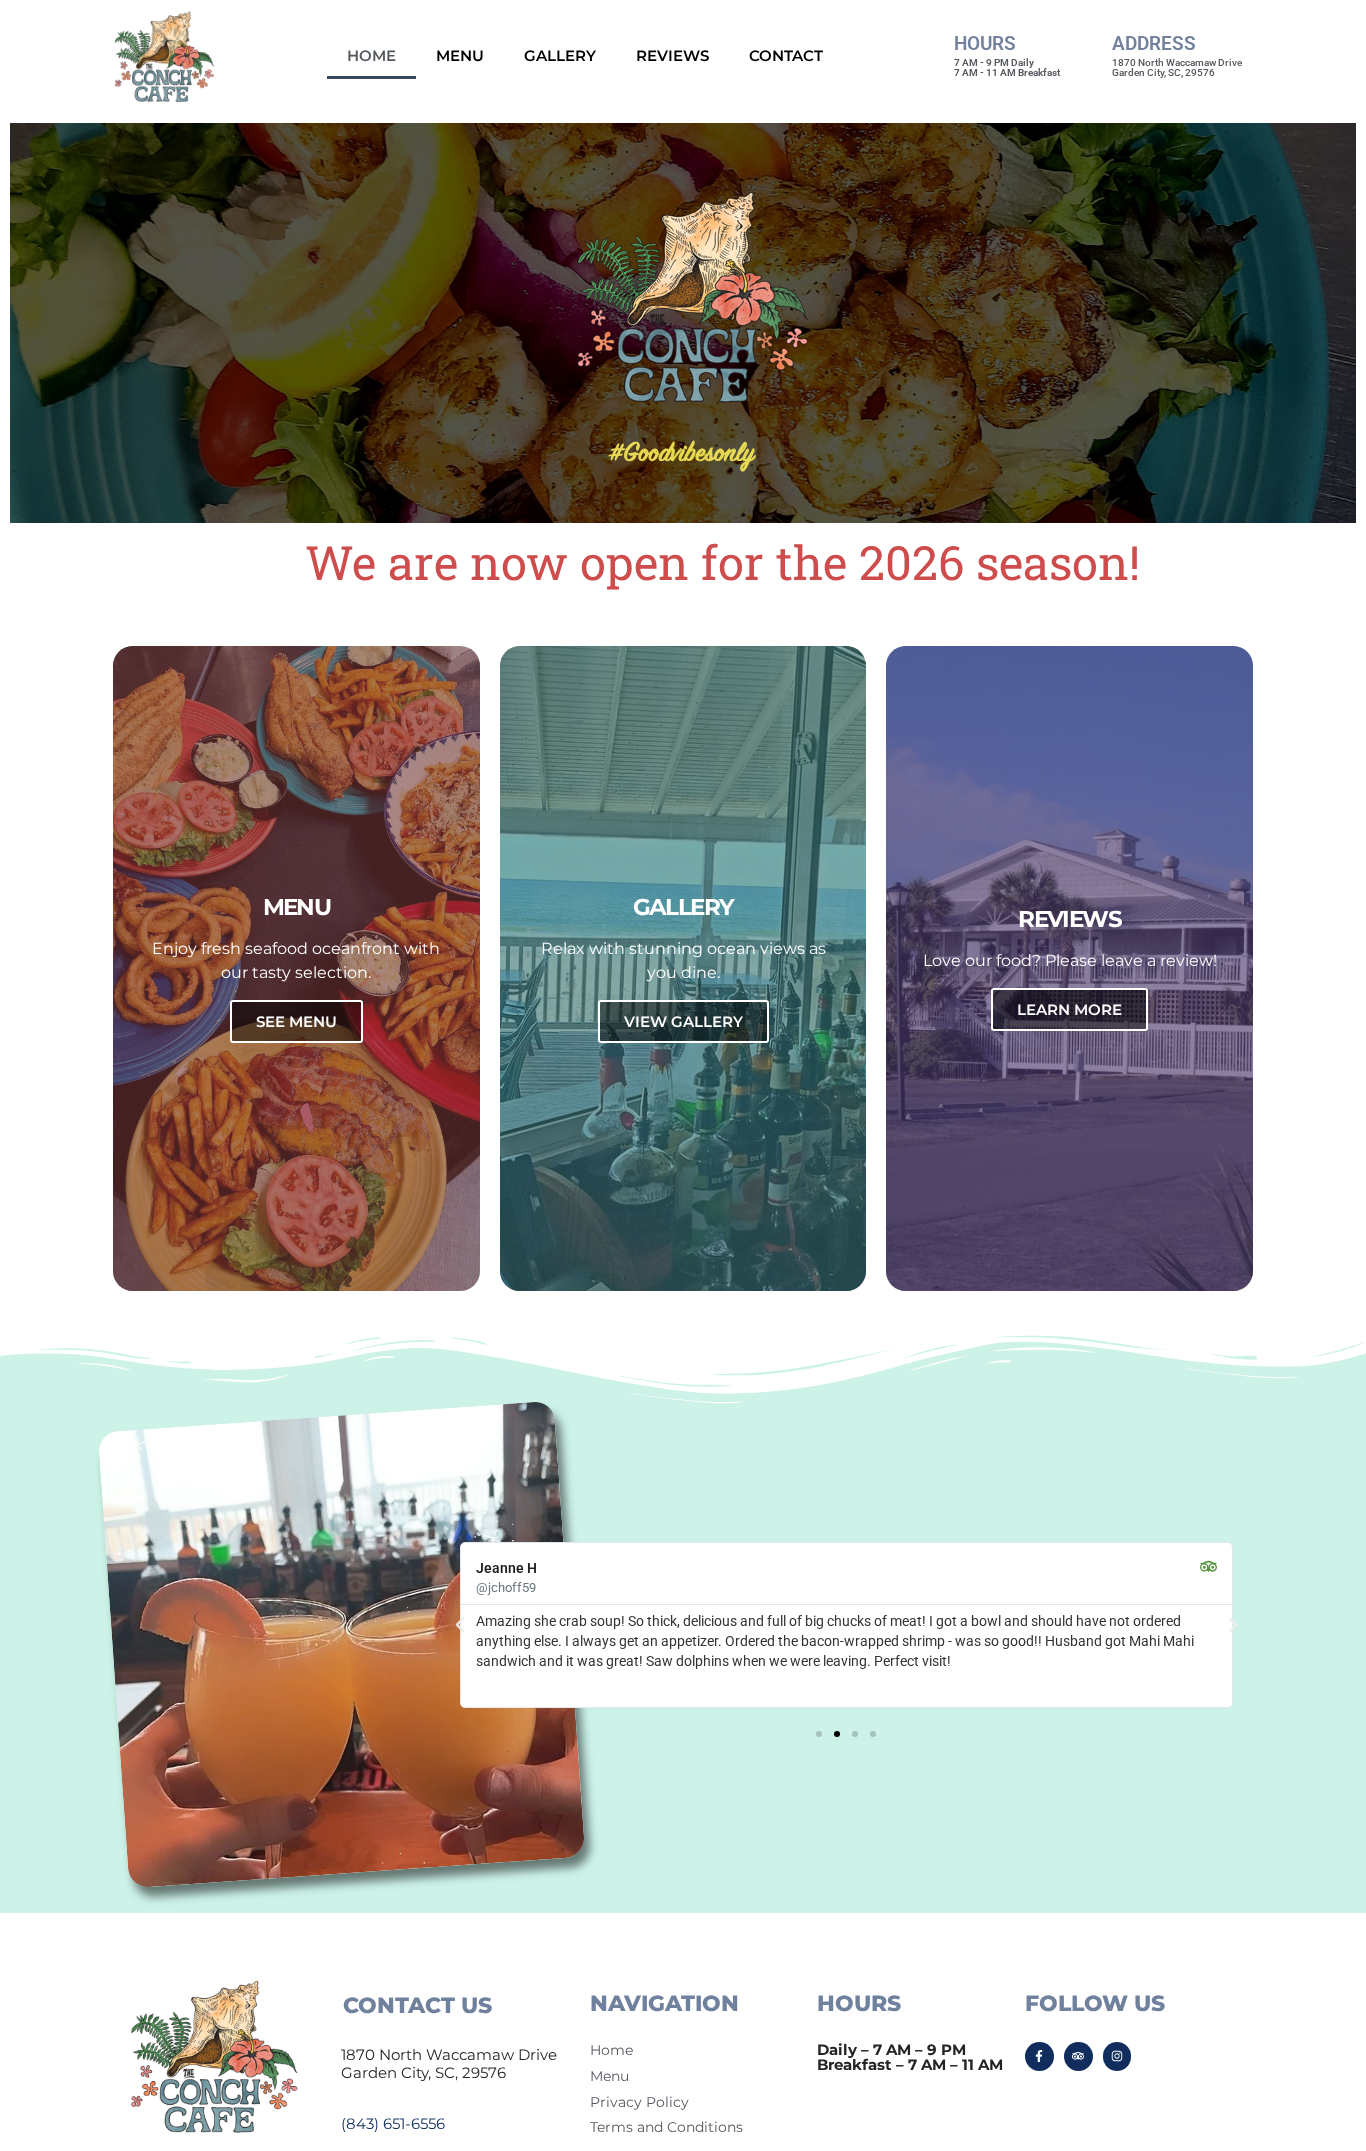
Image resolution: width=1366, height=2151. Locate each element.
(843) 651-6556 (393, 2123)
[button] (460, 1625)
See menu (296, 1021)
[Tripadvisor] (1078, 2056)
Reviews (672, 55)
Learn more (1069, 1009)
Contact (786, 55)
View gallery (683, 1021)
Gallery (560, 55)
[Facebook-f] (1039, 2056)
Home (371, 55)
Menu (460, 55)
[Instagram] (1117, 2056)
